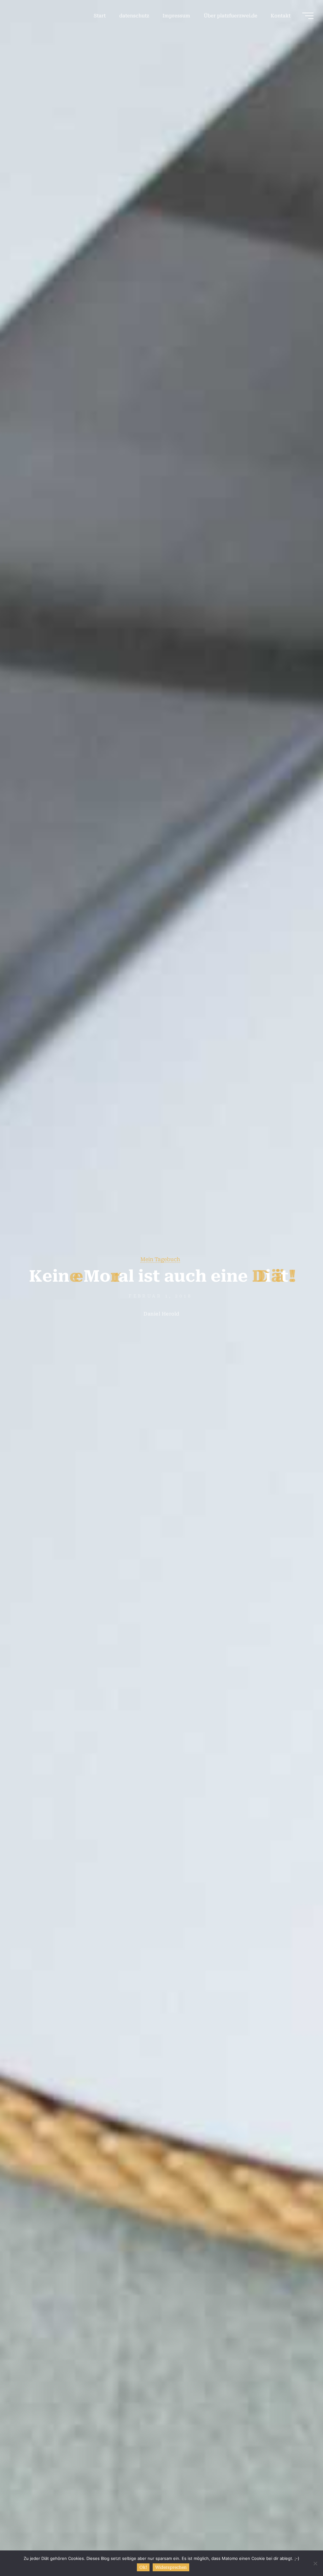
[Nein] (315, 2563)
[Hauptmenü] (308, 16)
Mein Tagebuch (160, 1259)
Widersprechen (171, 2567)
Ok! (143, 2567)
